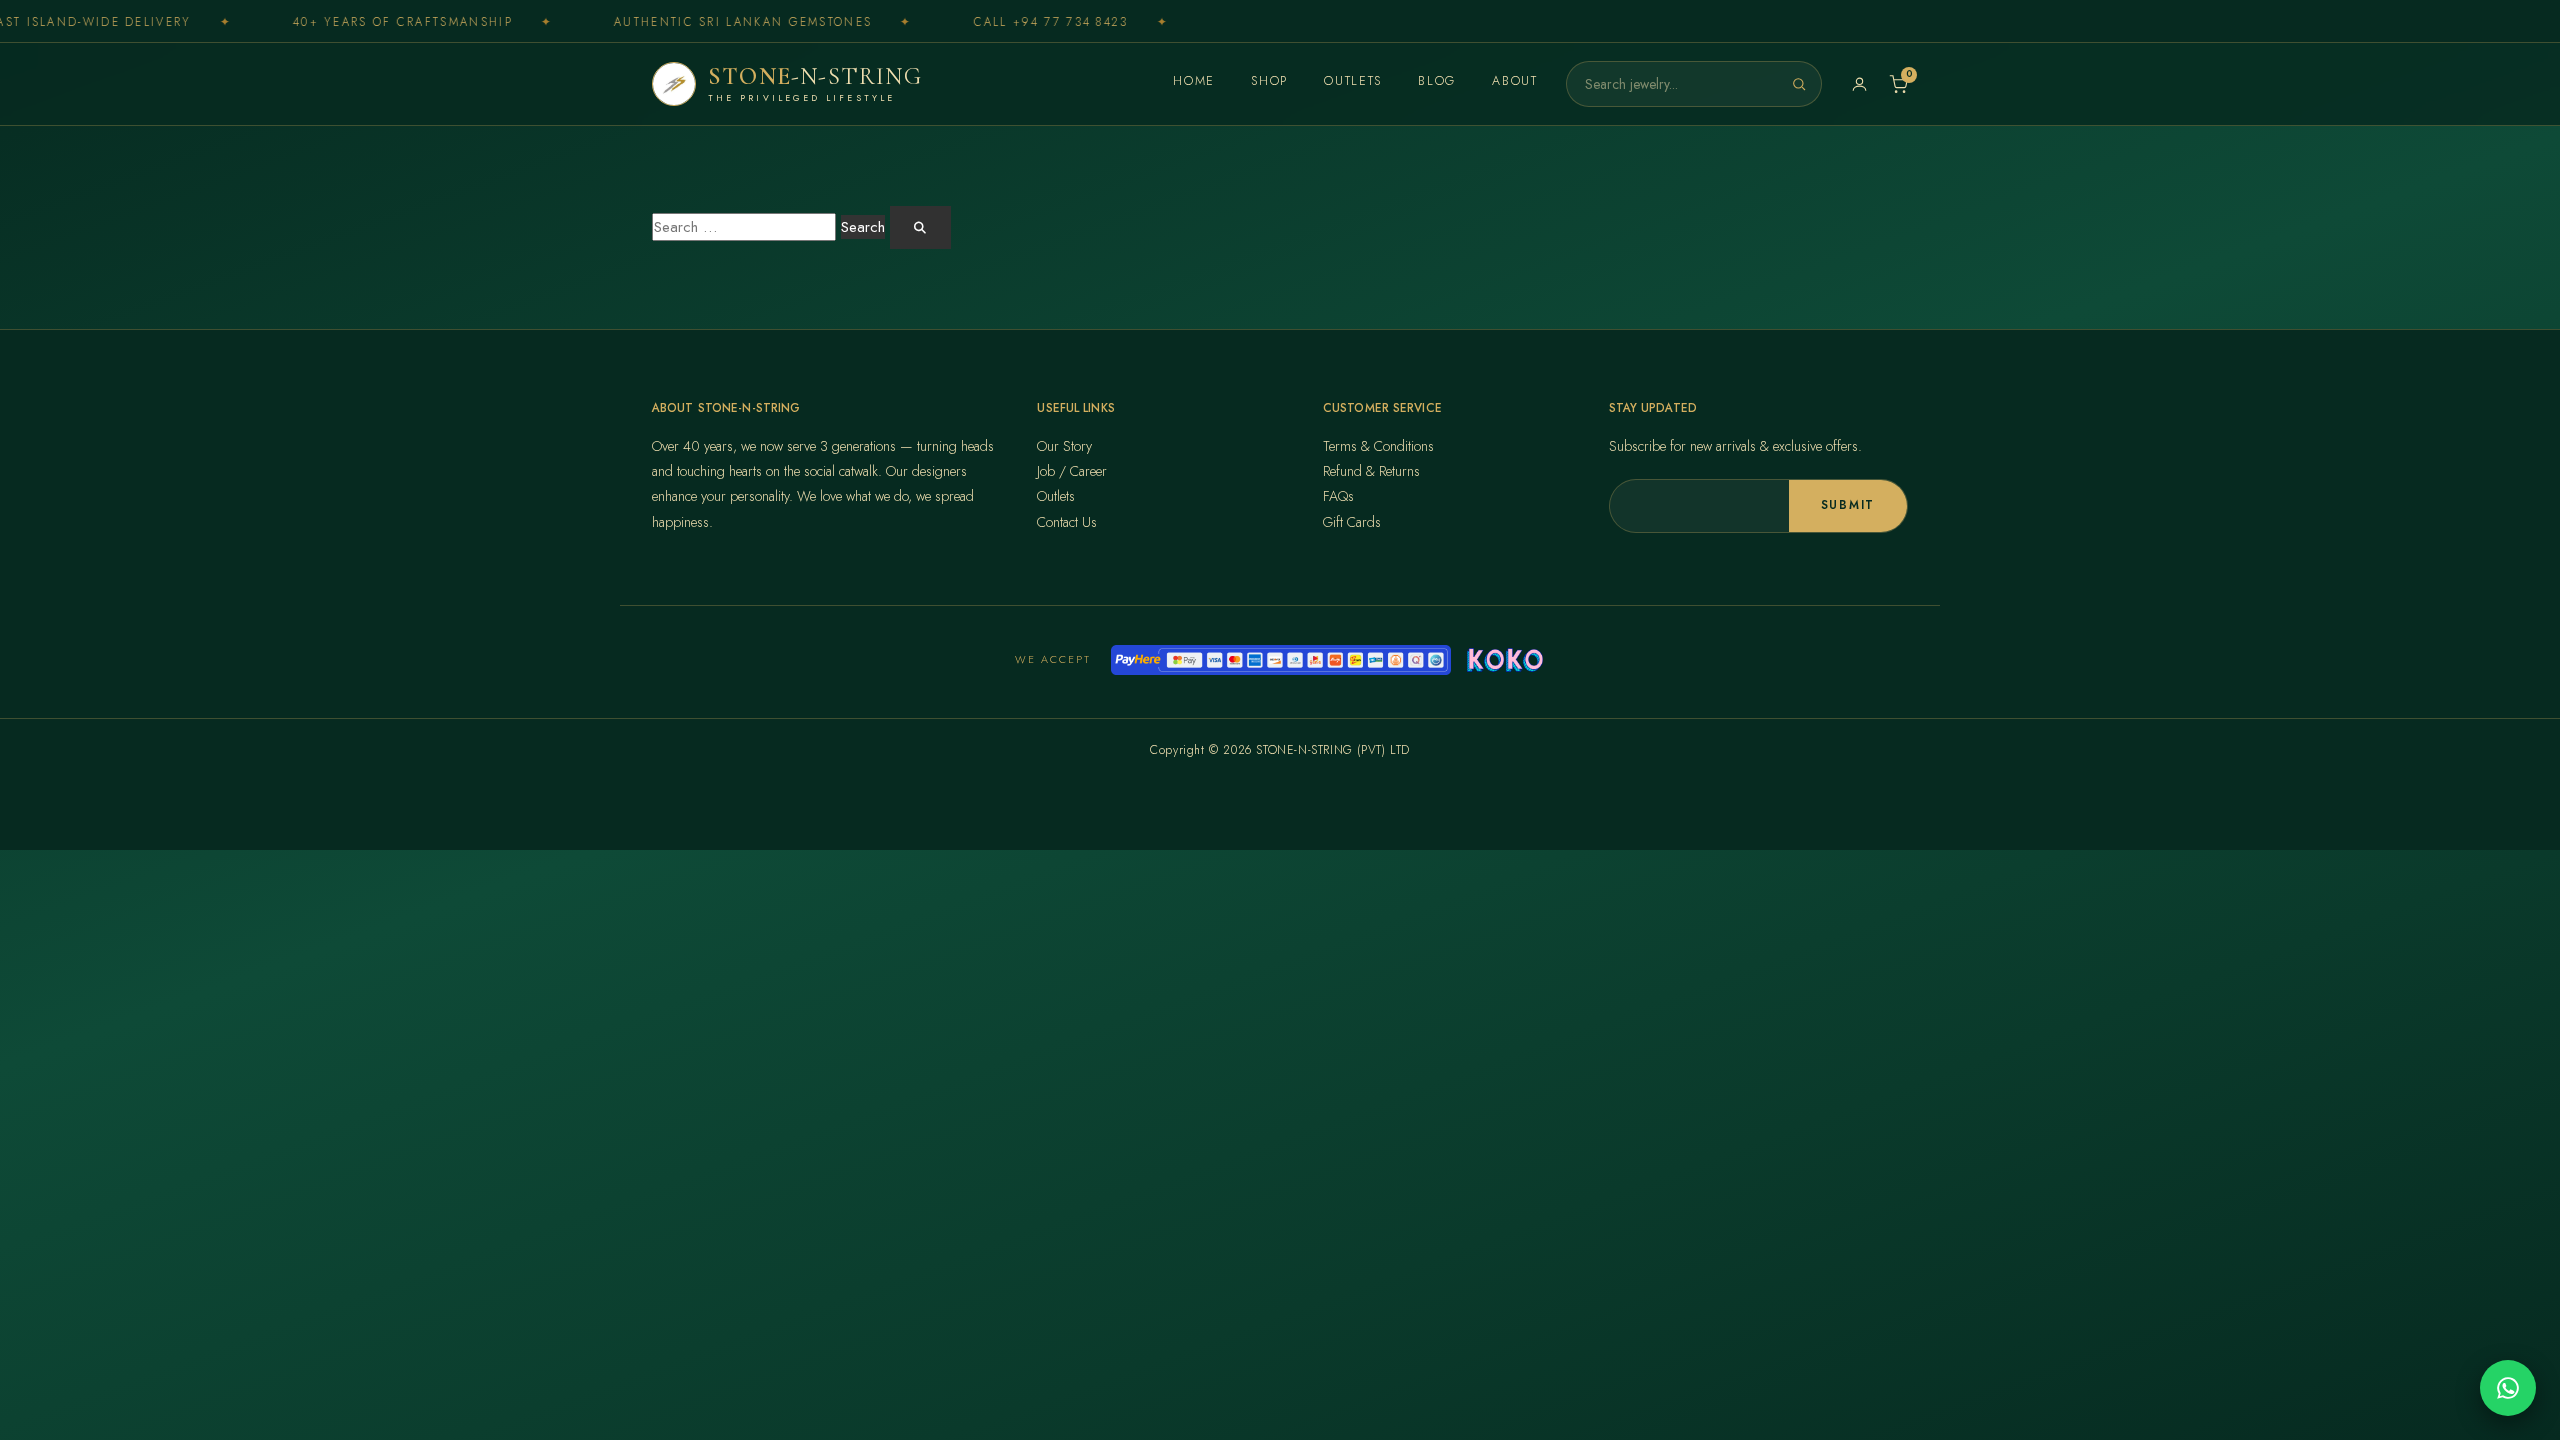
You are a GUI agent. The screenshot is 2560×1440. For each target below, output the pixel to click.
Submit (1848, 505)
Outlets (1353, 81)
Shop (1269, 81)
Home (1194, 81)
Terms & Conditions (1378, 446)
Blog (1437, 81)
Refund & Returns (1371, 471)
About (1515, 81)
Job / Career (1072, 471)
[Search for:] (744, 227)
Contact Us (1067, 522)
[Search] (1799, 84)
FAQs (1338, 496)
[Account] (1859, 84)
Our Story (1064, 446)
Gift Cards (1352, 522)
